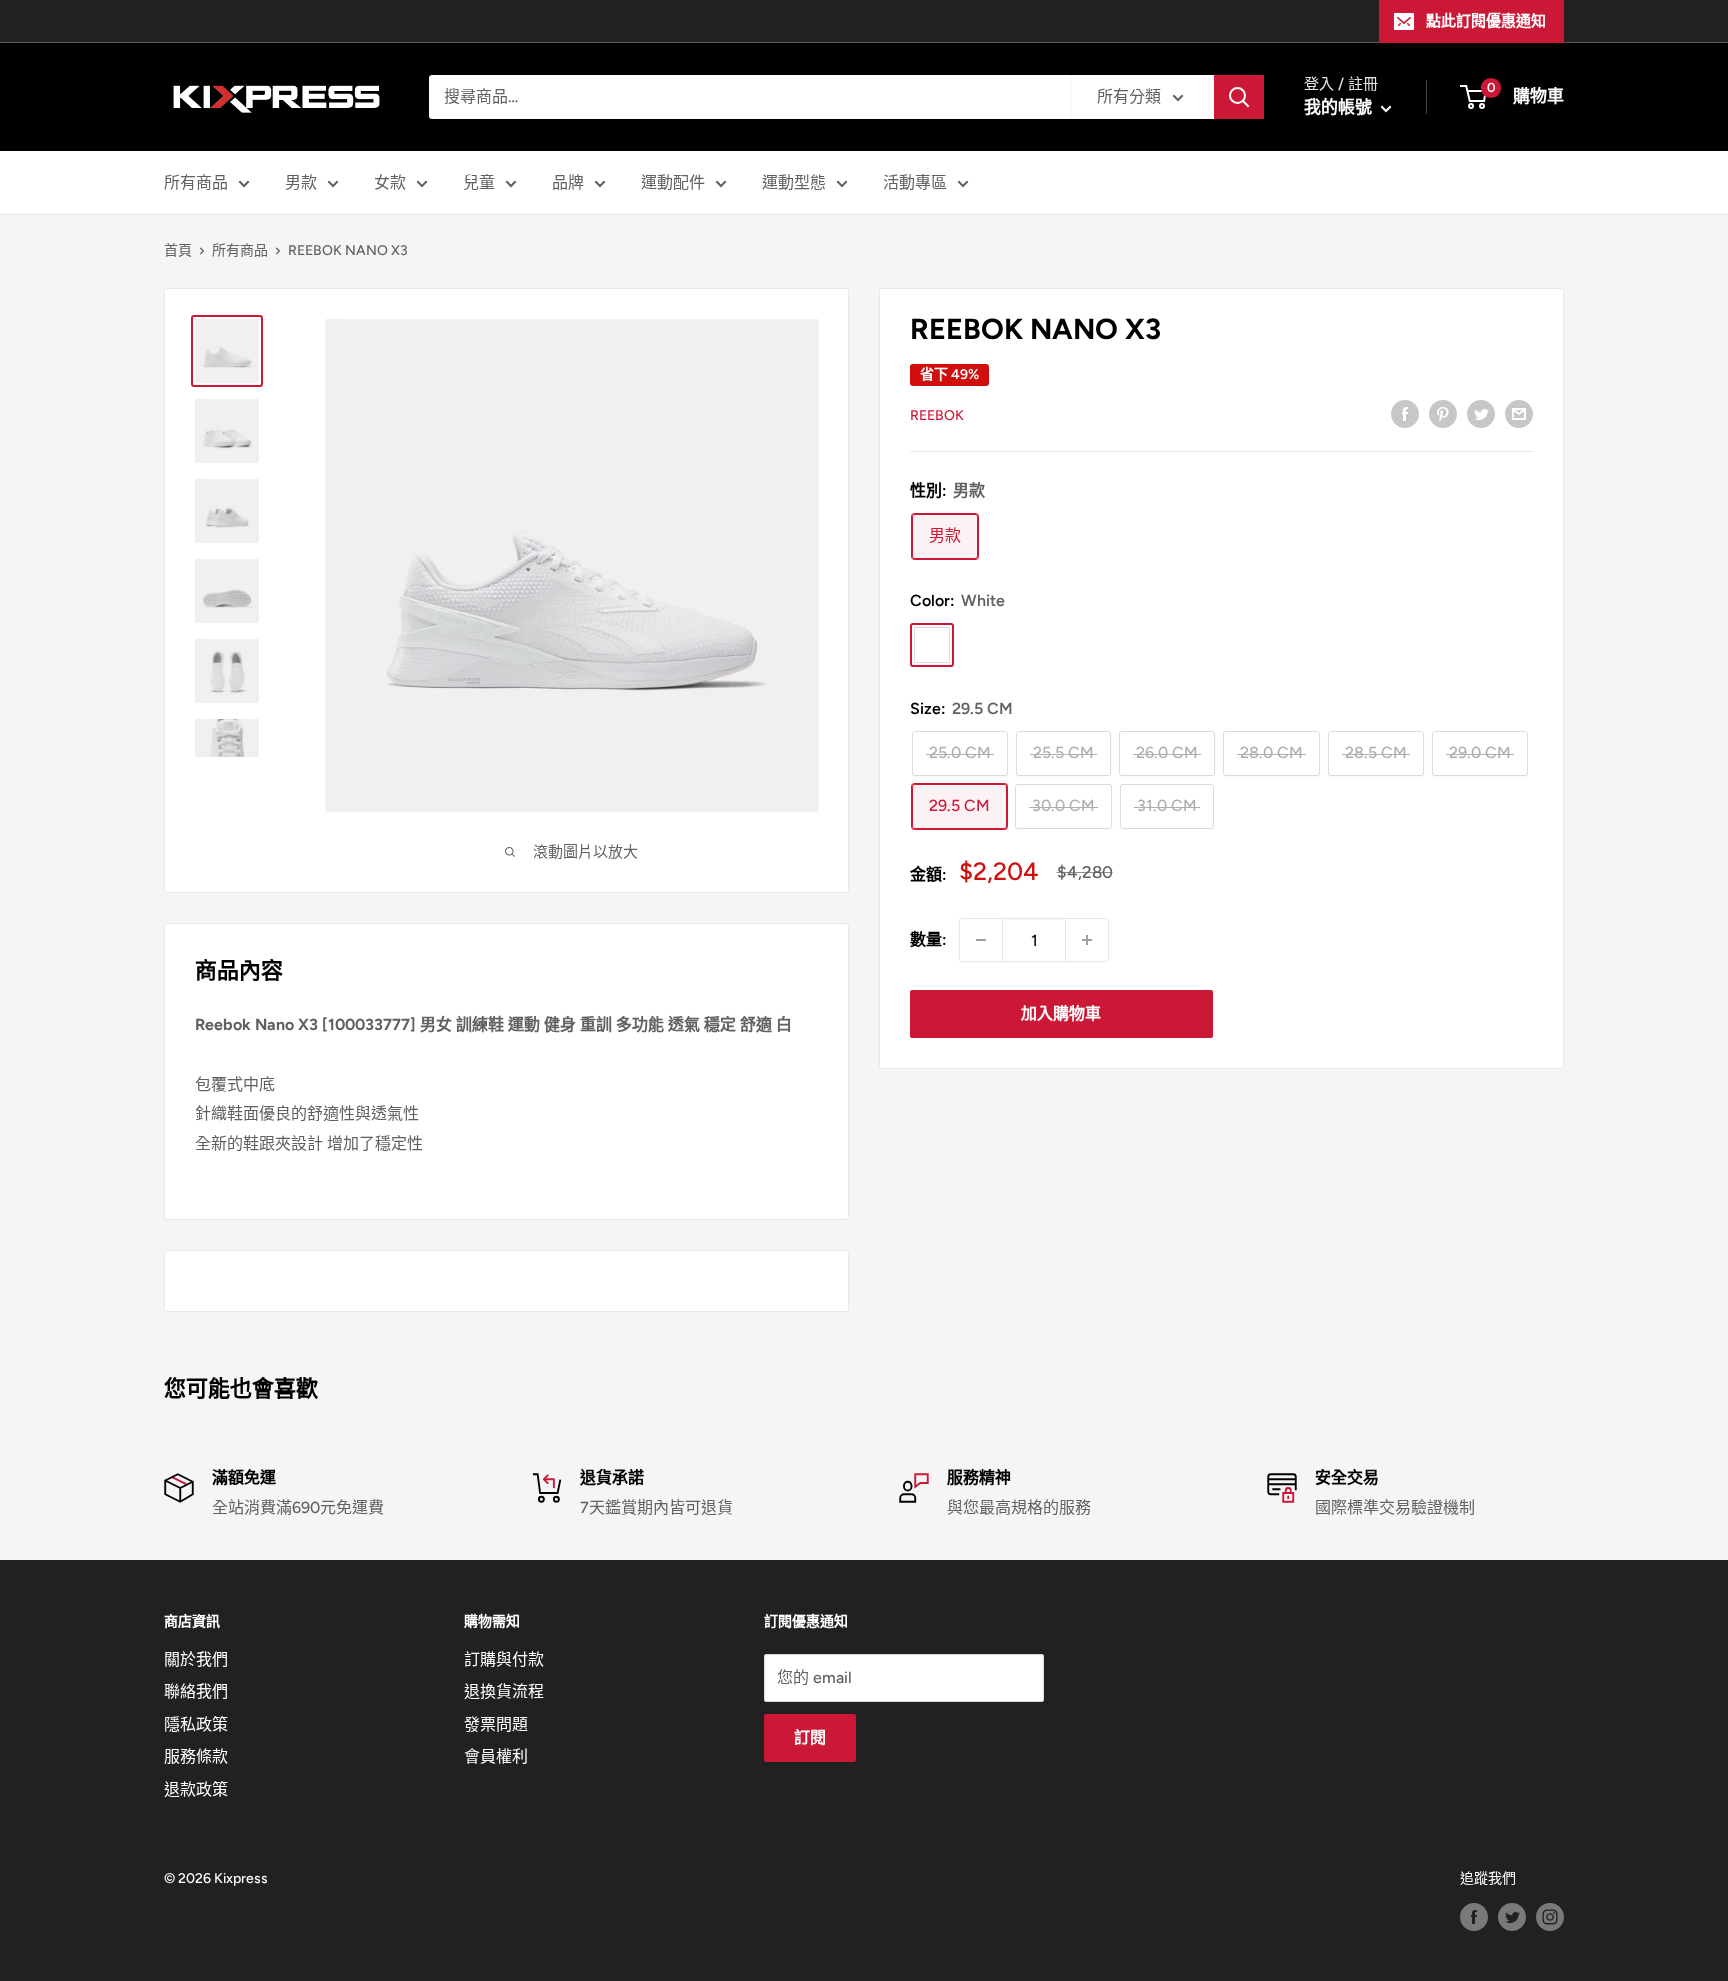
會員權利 (496, 1756)
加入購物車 (1061, 1013)
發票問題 (496, 1724)
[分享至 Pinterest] (1443, 413)
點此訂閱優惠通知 (1486, 21)
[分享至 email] (1519, 413)
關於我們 (196, 1659)
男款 (301, 182)
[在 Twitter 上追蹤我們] (1512, 1917)
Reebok (937, 414)
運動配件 (673, 182)
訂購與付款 (504, 1659)
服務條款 (196, 1756)
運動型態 (794, 182)
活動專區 (915, 182)
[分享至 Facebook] (1405, 413)
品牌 (568, 182)
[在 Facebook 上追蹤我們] (1474, 1917)
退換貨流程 (504, 1691)
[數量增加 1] (1087, 940)
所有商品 (196, 182)
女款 (390, 182)
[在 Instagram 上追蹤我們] (1550, 1917)
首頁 (178, 250)
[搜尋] (1239, 97)
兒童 (479, 182)
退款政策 (196, 1789)
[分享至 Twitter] (1481, 413)
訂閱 (810, 1737)
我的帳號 (1340, 107)
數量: (928, 939)
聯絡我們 (196, 1691)
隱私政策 (196, 1724)
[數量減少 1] (981, 940)
